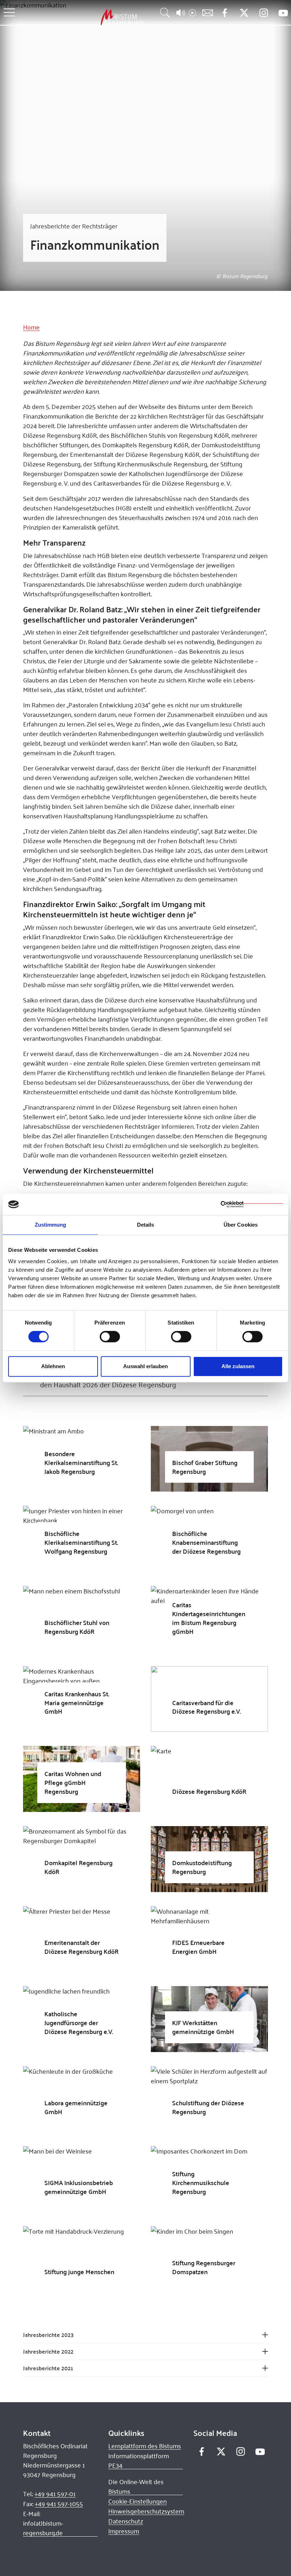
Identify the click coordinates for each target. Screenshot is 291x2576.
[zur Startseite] (85, 17)
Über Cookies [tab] (241, 1225)
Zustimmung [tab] (51, 1225)
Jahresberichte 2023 (48, 2335)
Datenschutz (126, 2521)
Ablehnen (53, 1366)
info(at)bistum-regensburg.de (43, 2528)
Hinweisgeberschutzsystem (146, 2511)
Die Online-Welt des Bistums (136, 2486)
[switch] (110, 1337)
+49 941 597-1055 (59, 2504)
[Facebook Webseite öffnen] (224, 13)
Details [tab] (146, 1225)
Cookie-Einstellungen (138, 2501)
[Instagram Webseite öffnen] (263, 13)
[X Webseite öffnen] (244, 13)
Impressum (124, 2531)
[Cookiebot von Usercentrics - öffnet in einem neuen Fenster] (252, 1204)
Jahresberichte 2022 (48, 2351)
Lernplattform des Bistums (145, 2446)
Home (31, 327)
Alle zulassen (238, 1366)
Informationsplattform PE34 (139, 2461)
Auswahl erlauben (145, 1366)
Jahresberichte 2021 (48, 2368)
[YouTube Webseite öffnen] (283, 12)
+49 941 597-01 (55, 2494)
